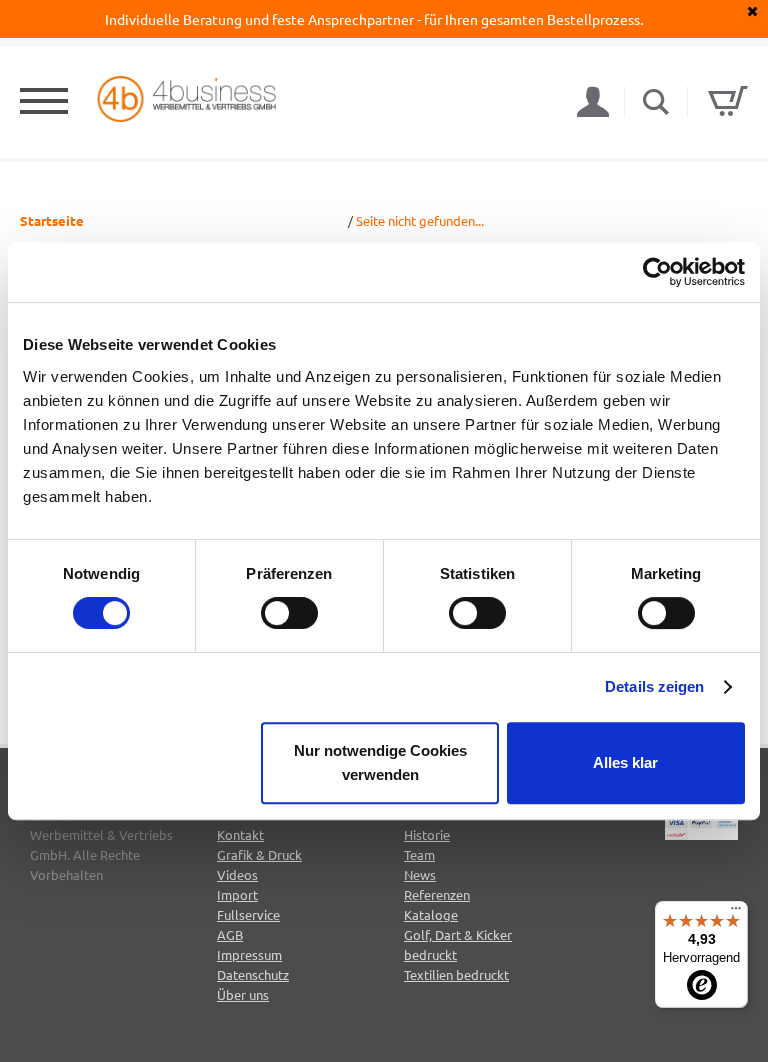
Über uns (243, 994)
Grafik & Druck (259, 854)
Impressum (249, 954)
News (420, 874)
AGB (230, 934)
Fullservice (248, 914)
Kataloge (431, 914)
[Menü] (736, 913)
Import (237, 894)
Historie (427, 834)
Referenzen (437, 894)
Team (419, 854)
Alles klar (625, 762)
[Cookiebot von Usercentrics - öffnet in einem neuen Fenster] (657, 272)
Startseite (52, 220)
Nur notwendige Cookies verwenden (380, 762)
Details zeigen (654, 686)
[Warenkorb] (728, 101)
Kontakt (240, 834)
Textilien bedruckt (456, 974)
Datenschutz (253, 974)
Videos (237, 874)
